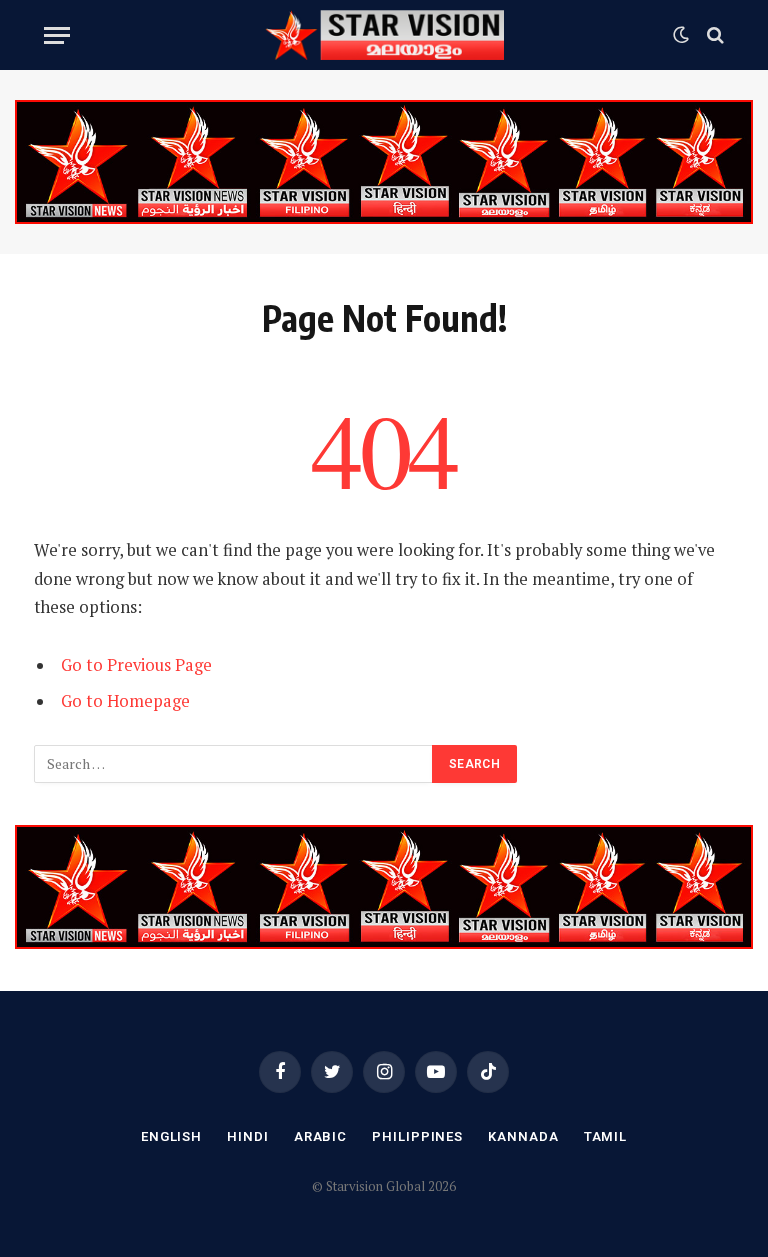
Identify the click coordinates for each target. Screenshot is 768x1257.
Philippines (417, 1136)
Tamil (606, 1136)
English (171, 1136)
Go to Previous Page (136, 665)
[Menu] (57, 35)
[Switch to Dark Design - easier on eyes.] (681, 35)
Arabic (320, 1136)
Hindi (248, 1136)
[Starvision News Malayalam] (384, 35)
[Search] (713, 35)
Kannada (523, 1136)
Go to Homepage (125, 701)
